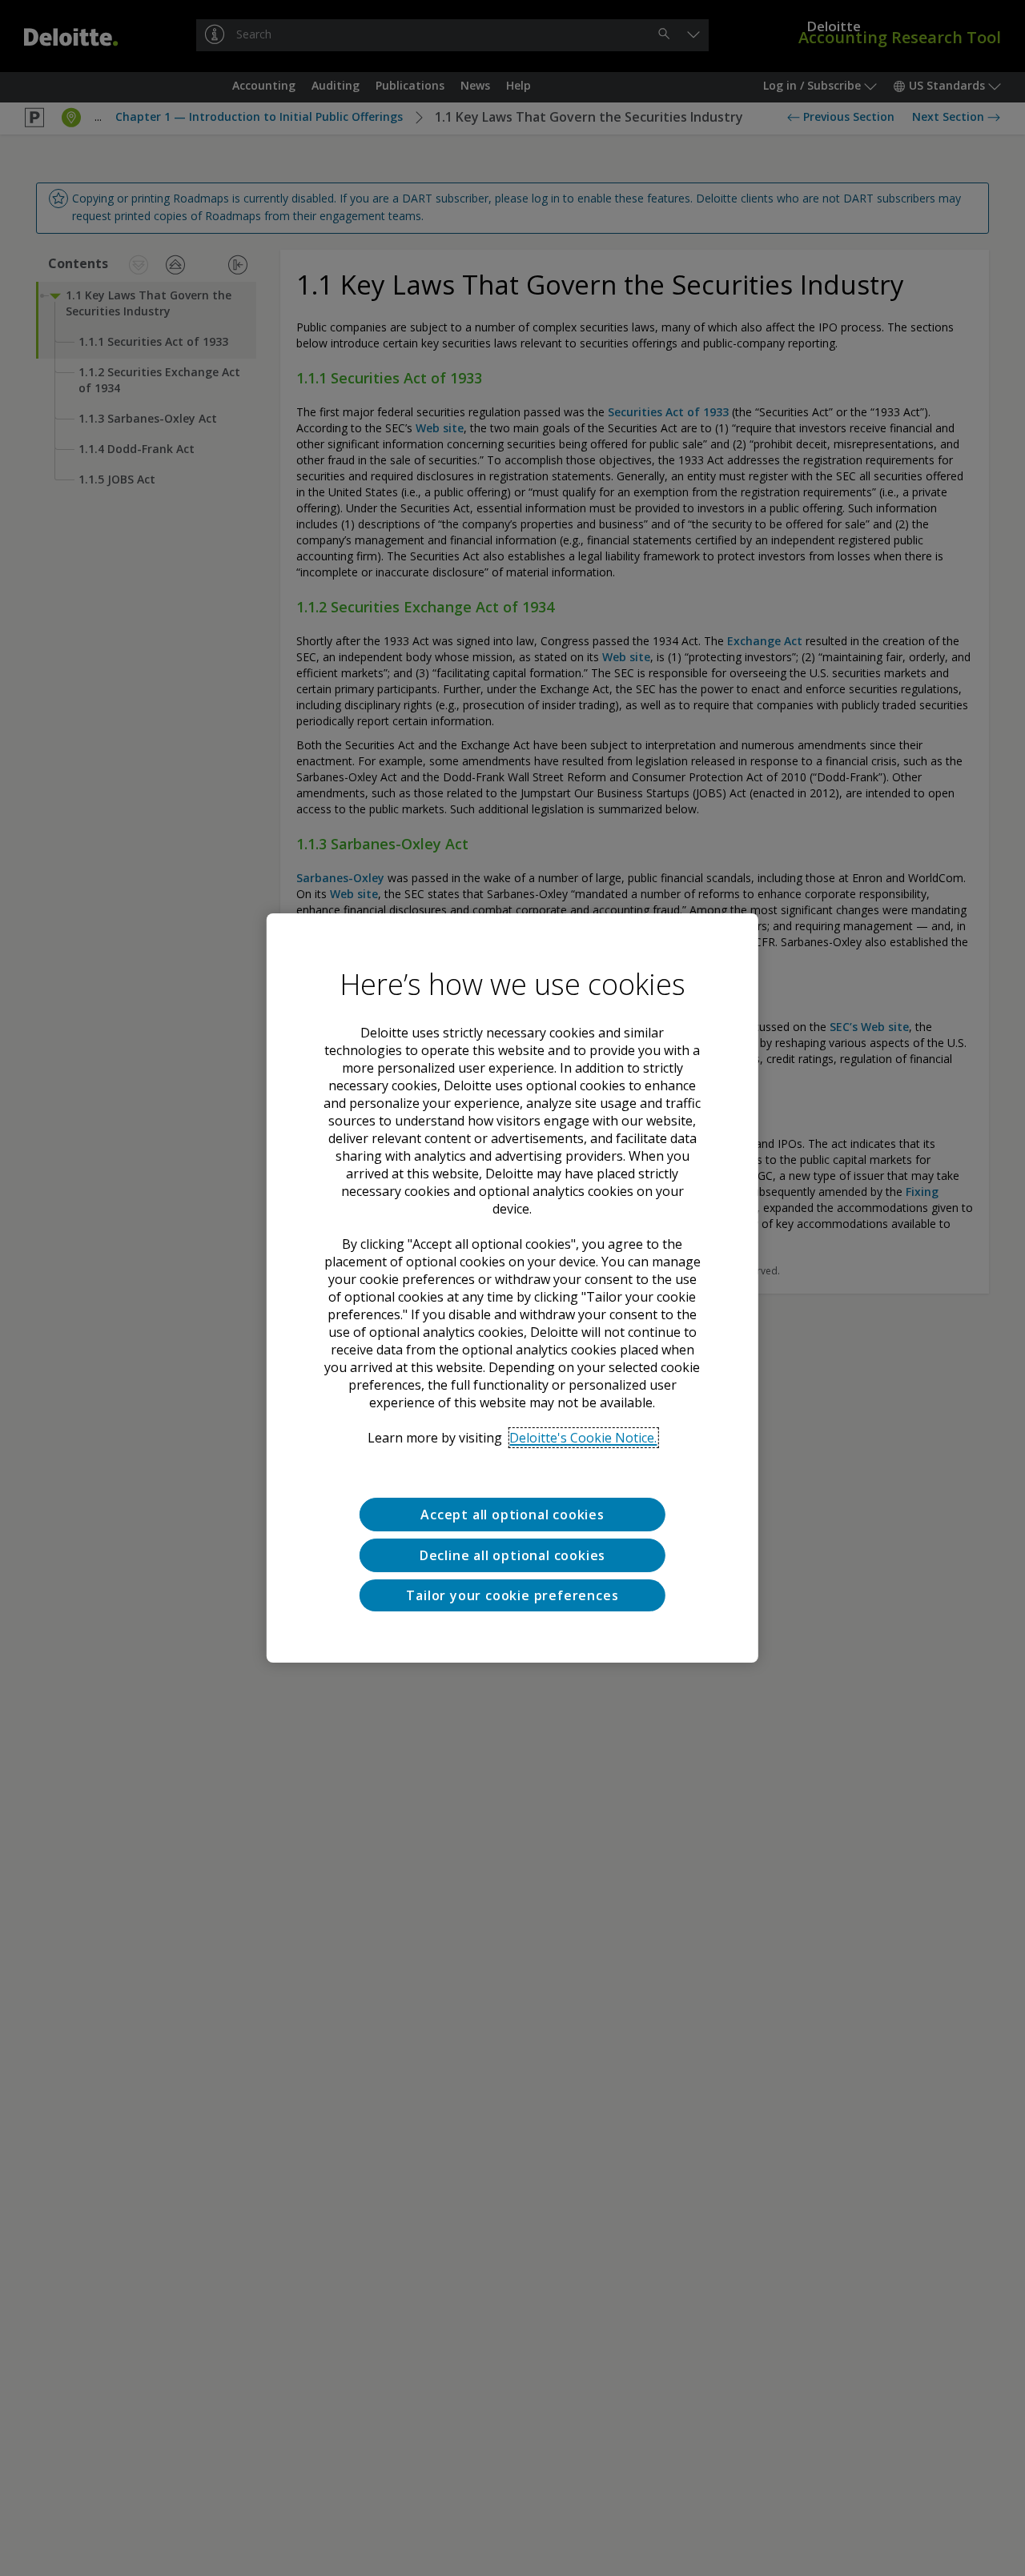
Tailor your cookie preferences (512, 1595)
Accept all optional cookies (512, 1515)
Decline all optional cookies (512, 1555)
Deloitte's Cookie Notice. (583, 1438)
